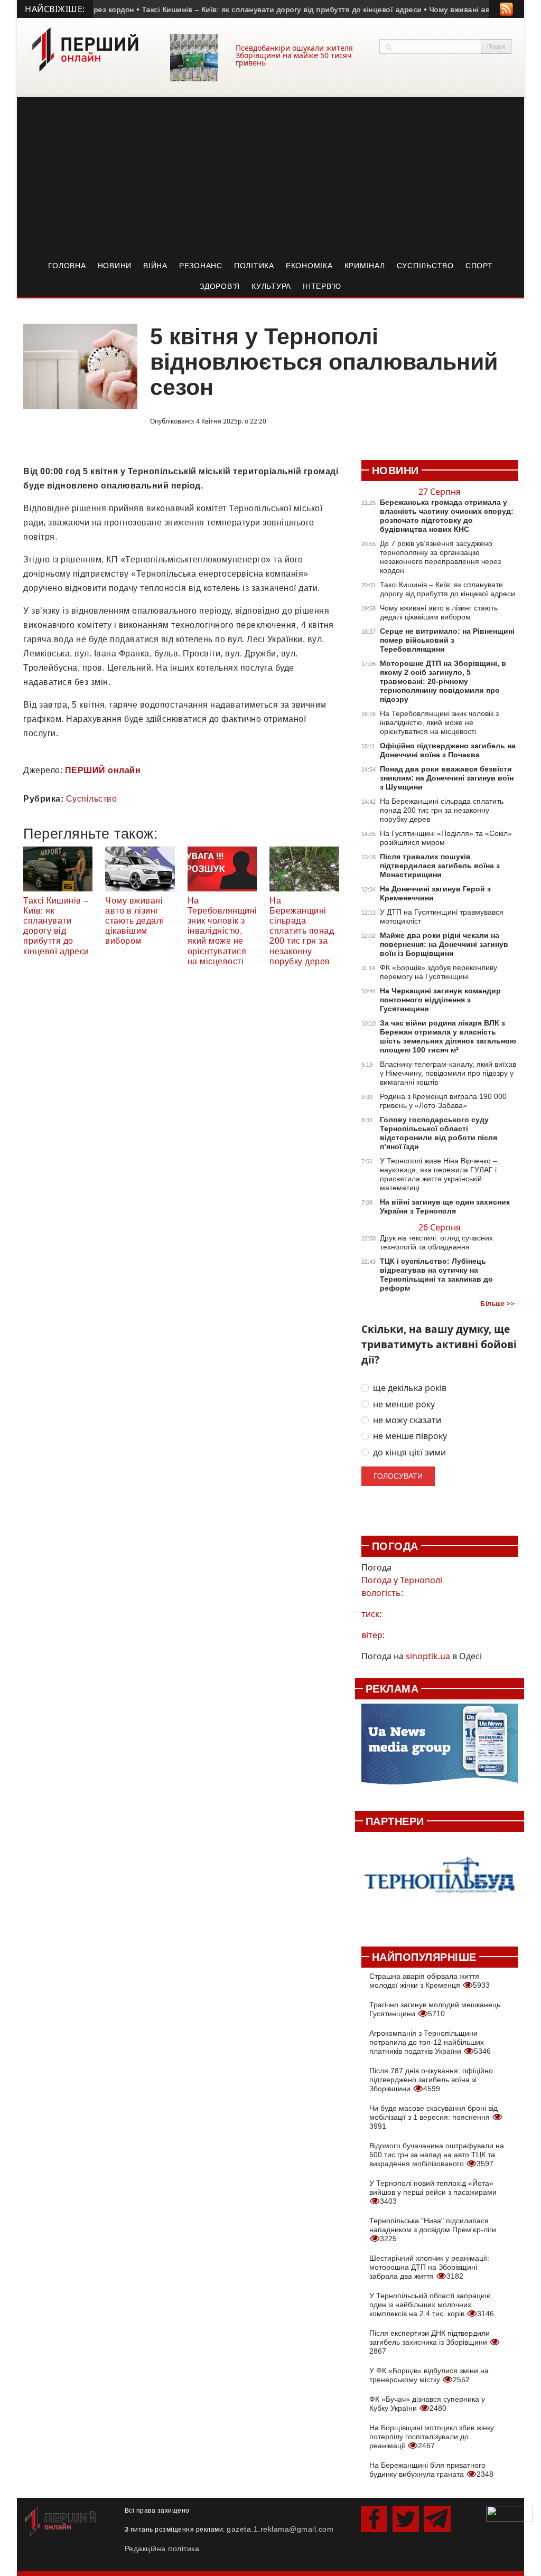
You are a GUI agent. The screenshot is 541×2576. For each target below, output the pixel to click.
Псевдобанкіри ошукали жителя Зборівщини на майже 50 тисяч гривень (294, 55)
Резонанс (201, 266)
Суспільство (425, 266)
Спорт (479, 266)
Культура (271, 286)
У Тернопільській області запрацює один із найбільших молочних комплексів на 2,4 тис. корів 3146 (432, 2305)
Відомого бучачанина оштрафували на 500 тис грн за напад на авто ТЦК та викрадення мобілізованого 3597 (437, 2155)
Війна (155, 266)
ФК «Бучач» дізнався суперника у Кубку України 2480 (427, 2404)
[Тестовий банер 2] (440, 1883)
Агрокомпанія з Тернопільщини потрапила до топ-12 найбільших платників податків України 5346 (430, 2042)
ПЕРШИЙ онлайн (103, 770)
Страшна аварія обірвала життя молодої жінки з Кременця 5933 (430, 1981)
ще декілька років (410, 1388)
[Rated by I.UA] (510, 2513)
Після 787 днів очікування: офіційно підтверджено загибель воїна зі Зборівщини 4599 (431, 2080)
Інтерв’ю (322, 286)
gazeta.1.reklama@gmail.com (280, 2529)
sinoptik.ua (428, 1656)
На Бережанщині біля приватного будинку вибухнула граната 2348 (431, 2470)
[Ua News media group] (440, 1749)
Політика (254, 266)
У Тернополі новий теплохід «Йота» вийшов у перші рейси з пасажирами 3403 (433, 2192)
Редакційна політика (162, 2549)
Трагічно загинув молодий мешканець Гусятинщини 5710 (435, 2009)
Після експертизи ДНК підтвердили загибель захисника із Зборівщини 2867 (430, 2342)
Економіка (309, 266)
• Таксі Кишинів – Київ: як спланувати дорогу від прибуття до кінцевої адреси (258, 10)
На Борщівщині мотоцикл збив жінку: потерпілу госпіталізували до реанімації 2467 (433, 2437)
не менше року (404, 1404)
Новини (115, 266)
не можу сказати (407, 1420)
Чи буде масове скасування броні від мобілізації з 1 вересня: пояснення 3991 (433, 2117)
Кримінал (365, 266)
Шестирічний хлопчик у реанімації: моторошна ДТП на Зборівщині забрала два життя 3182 (429, 2267)
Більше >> (497, 1304)
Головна (67, 266)
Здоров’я (220, 286)
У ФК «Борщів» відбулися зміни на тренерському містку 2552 (429, 2375)
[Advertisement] (270, 176)
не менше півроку (410, 1436)
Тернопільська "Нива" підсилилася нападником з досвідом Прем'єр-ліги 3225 (433, 2230)
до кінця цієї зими (409, 1452)
